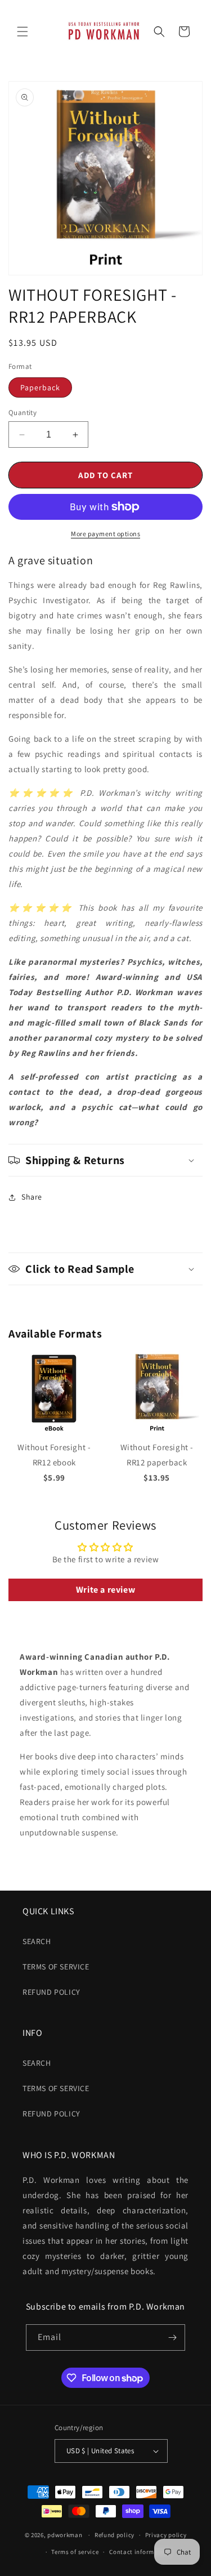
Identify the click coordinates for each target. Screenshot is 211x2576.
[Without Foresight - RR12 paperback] (157, 1432)
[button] (23, 32)
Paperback (40, 387)
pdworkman (65, 2535)
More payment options (105, 534)
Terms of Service (56, 1967)
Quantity (23, 413)
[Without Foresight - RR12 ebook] (54, 1432)
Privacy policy (166, 2535)
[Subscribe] (172, 2337)
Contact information (140, 2552)
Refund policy (51, 1992)
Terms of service (75, 2552)
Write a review (105, 1590)
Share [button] (32, 1197)
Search (37, 1941)
